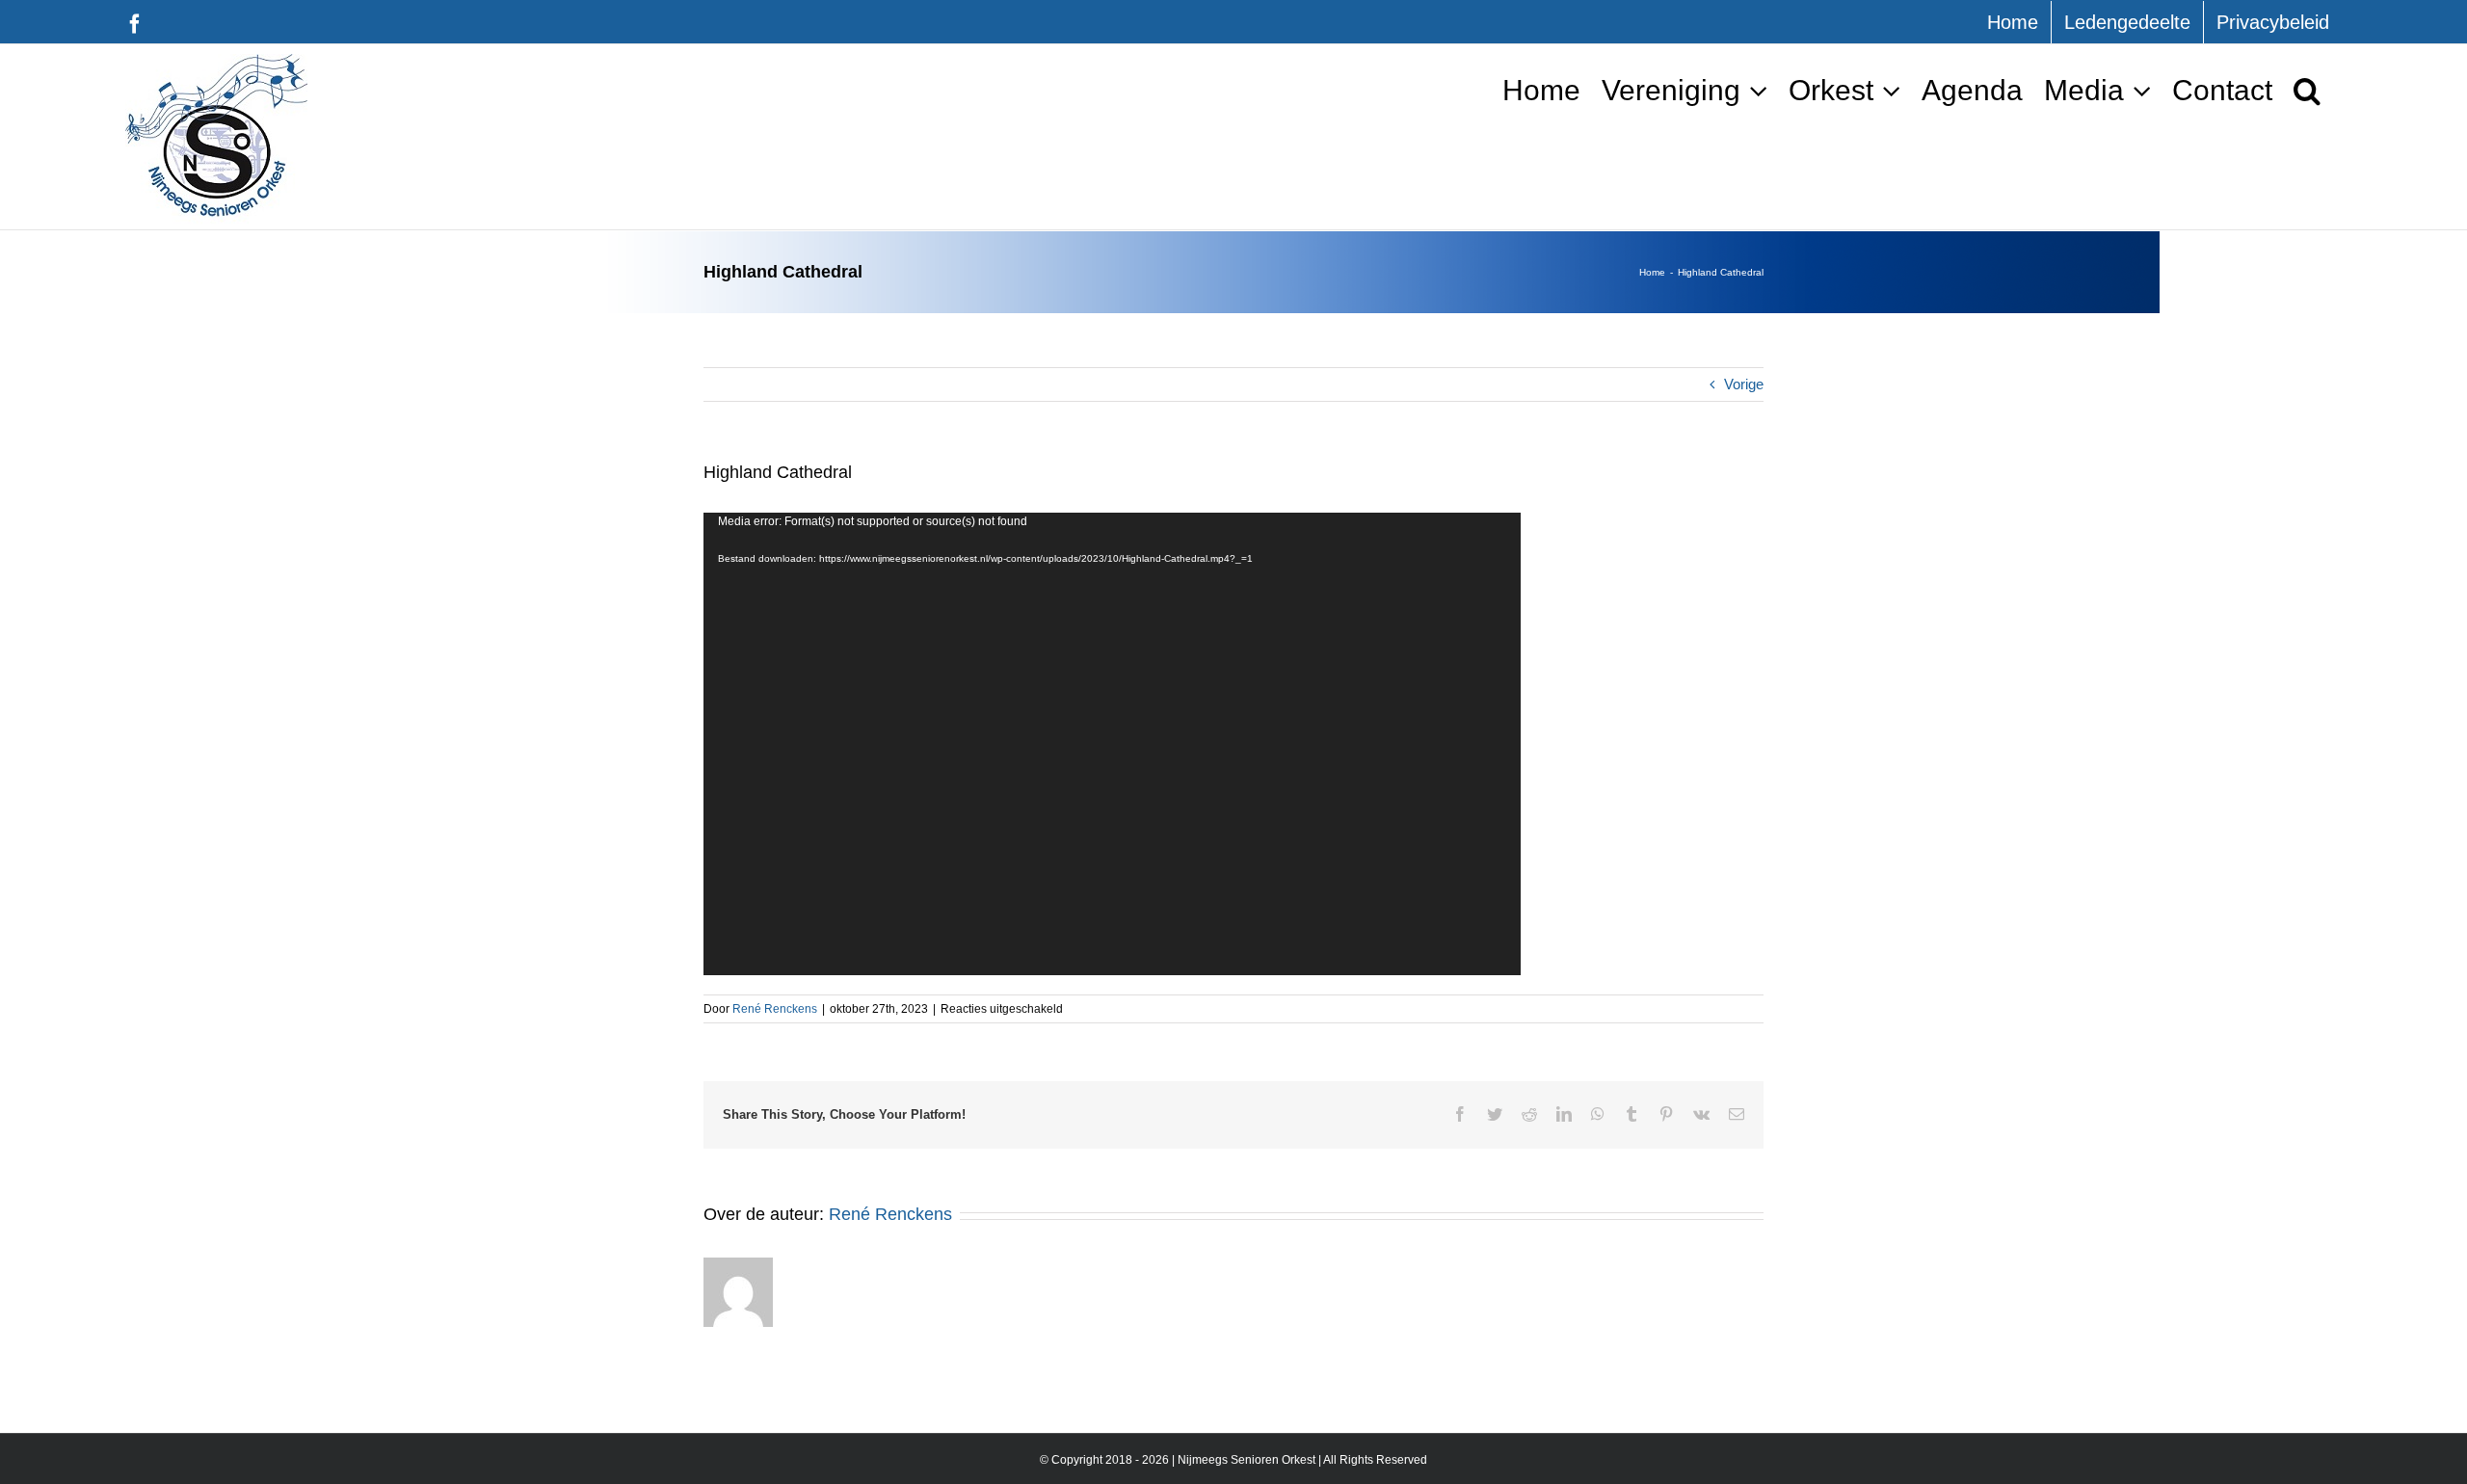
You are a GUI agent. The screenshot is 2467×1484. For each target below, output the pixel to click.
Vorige (1744, 384)
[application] (1112, 744)
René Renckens (775, 1009)
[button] (2307, 90)
